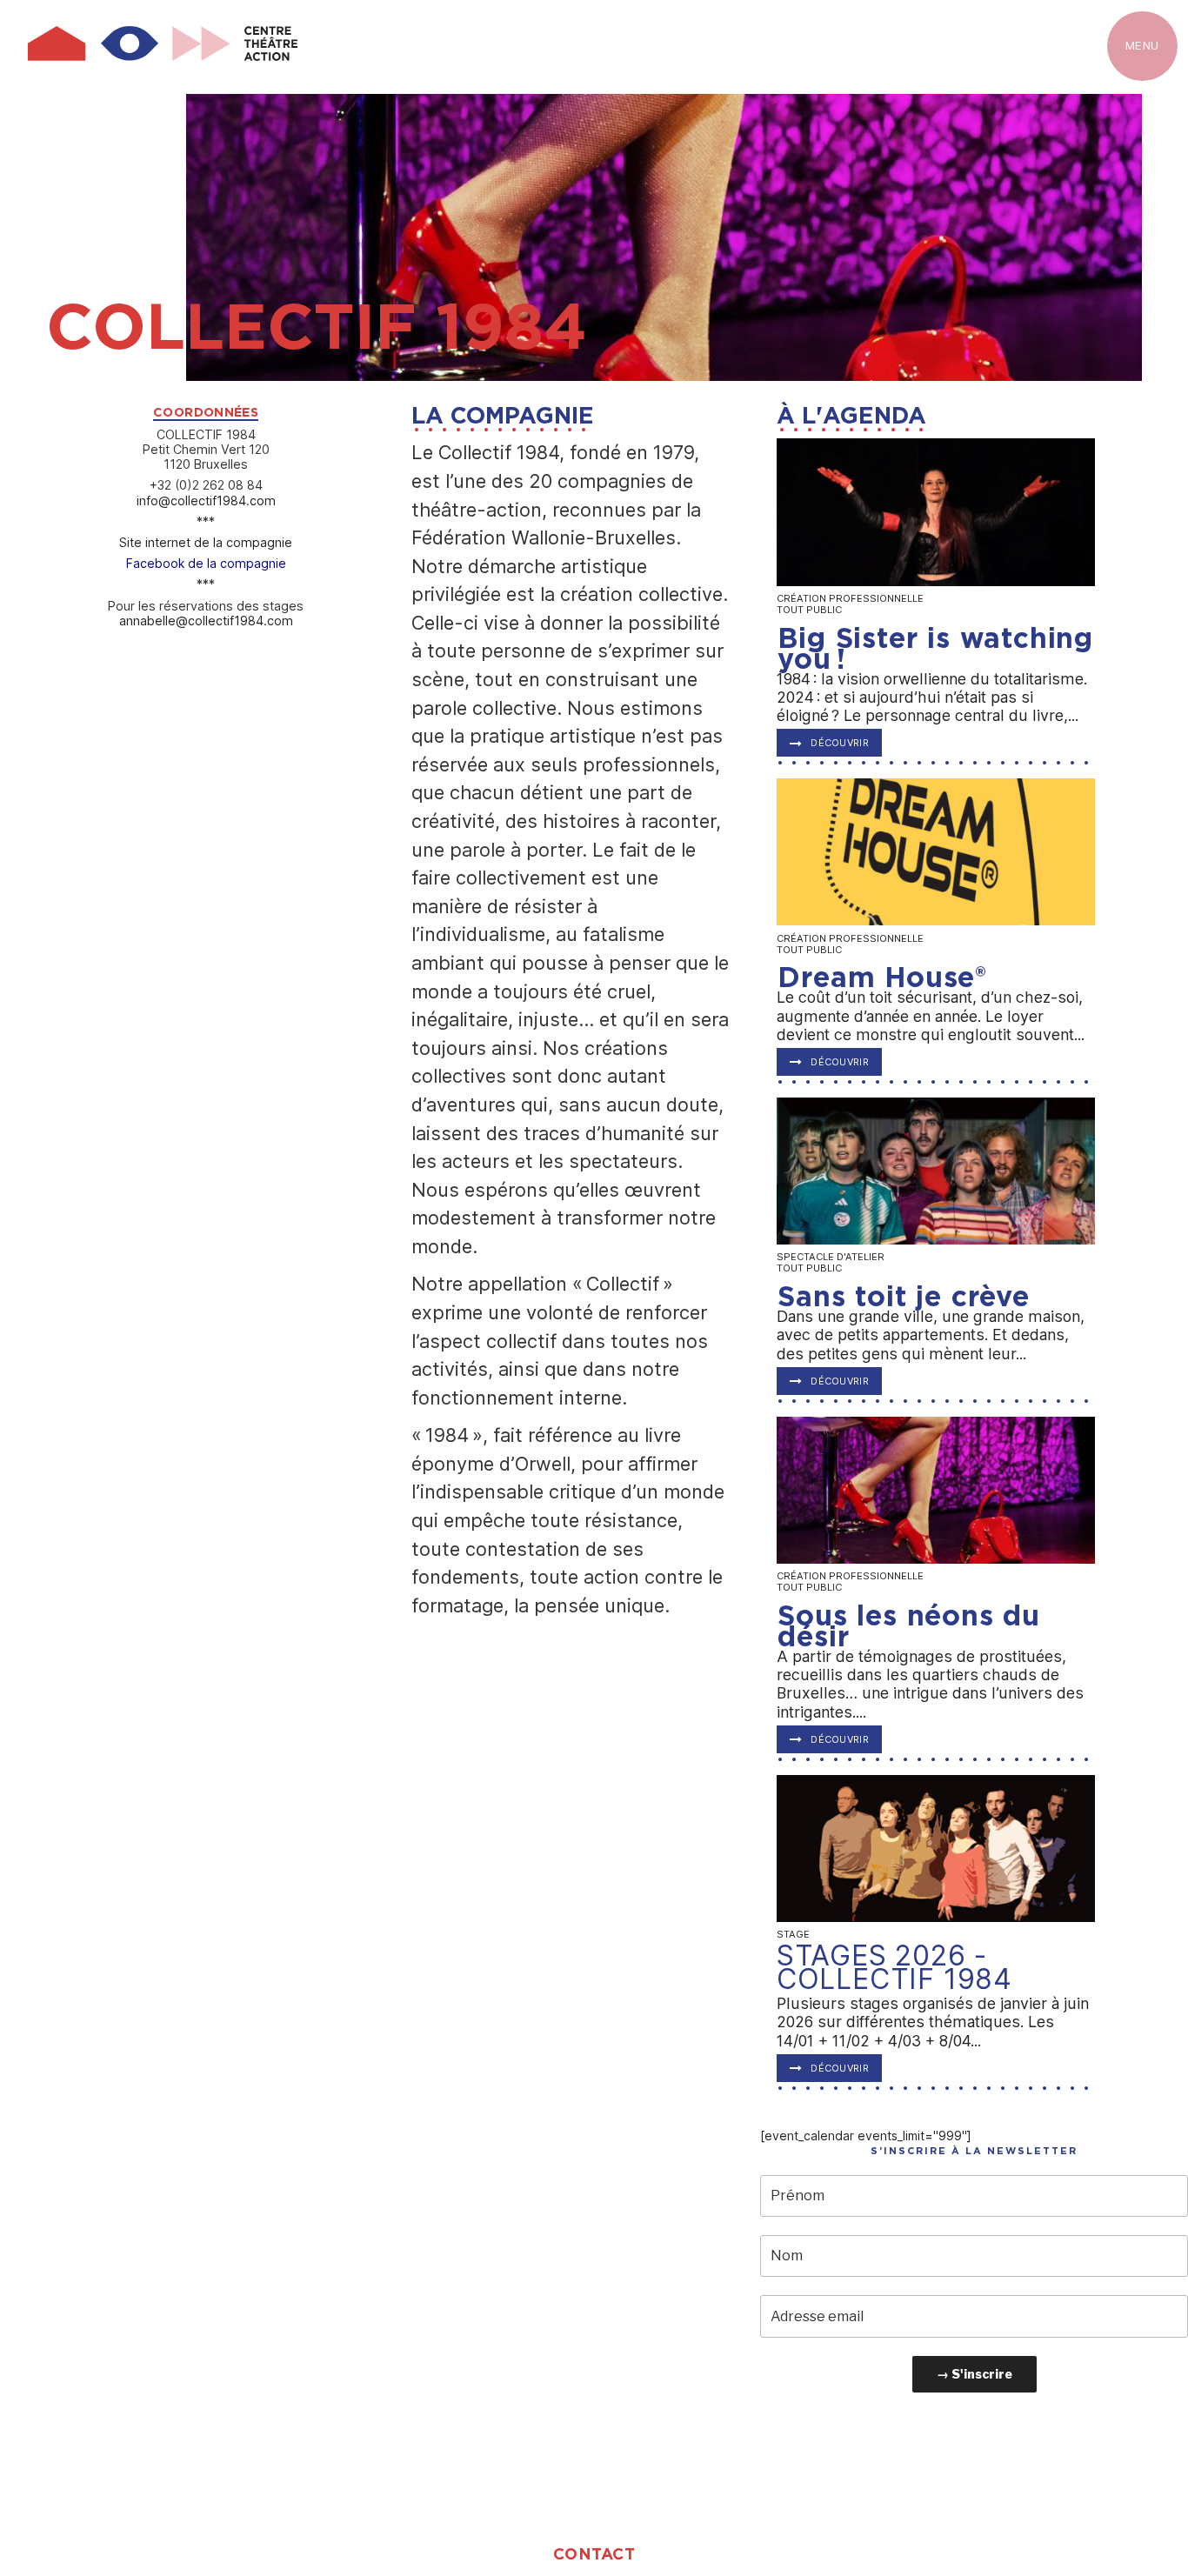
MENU (1142, 45)
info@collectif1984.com (206, 501)
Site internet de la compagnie (206, 542)
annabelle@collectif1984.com (206, 621)
